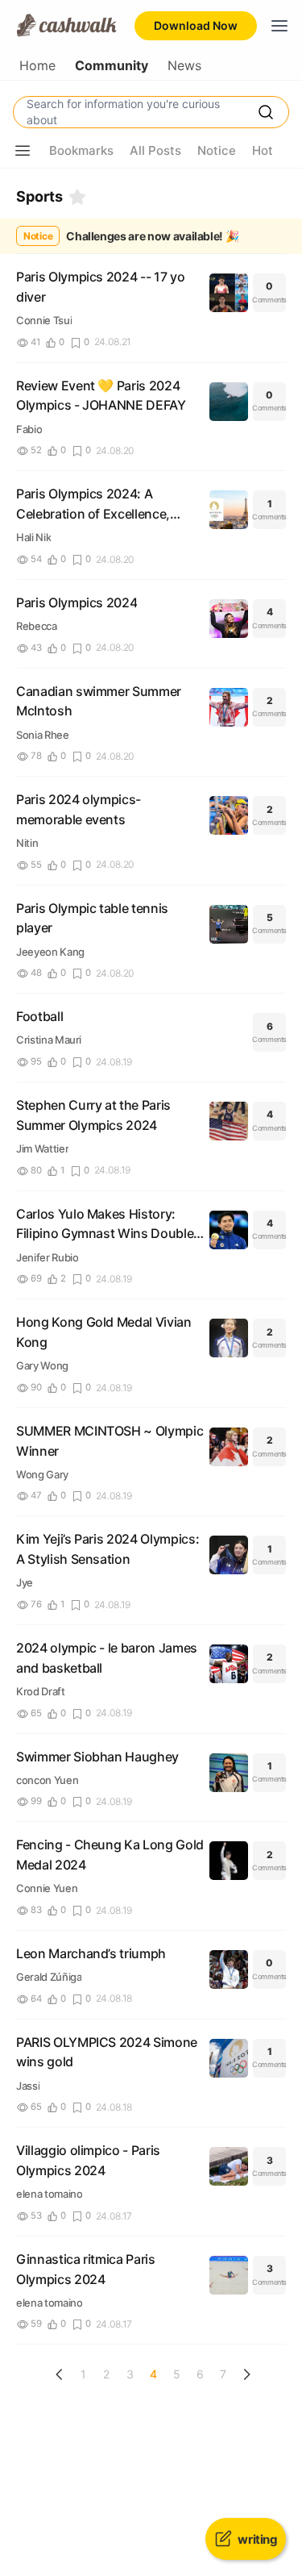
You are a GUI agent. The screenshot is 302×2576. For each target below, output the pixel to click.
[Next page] (246, 2374)
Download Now (196, 25)
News (184, 66)
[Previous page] (60, 2374)
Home (37, 66)
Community (112, 66)
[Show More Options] (23, 151)
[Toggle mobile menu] (279, 26)
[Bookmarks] (77, 197)
